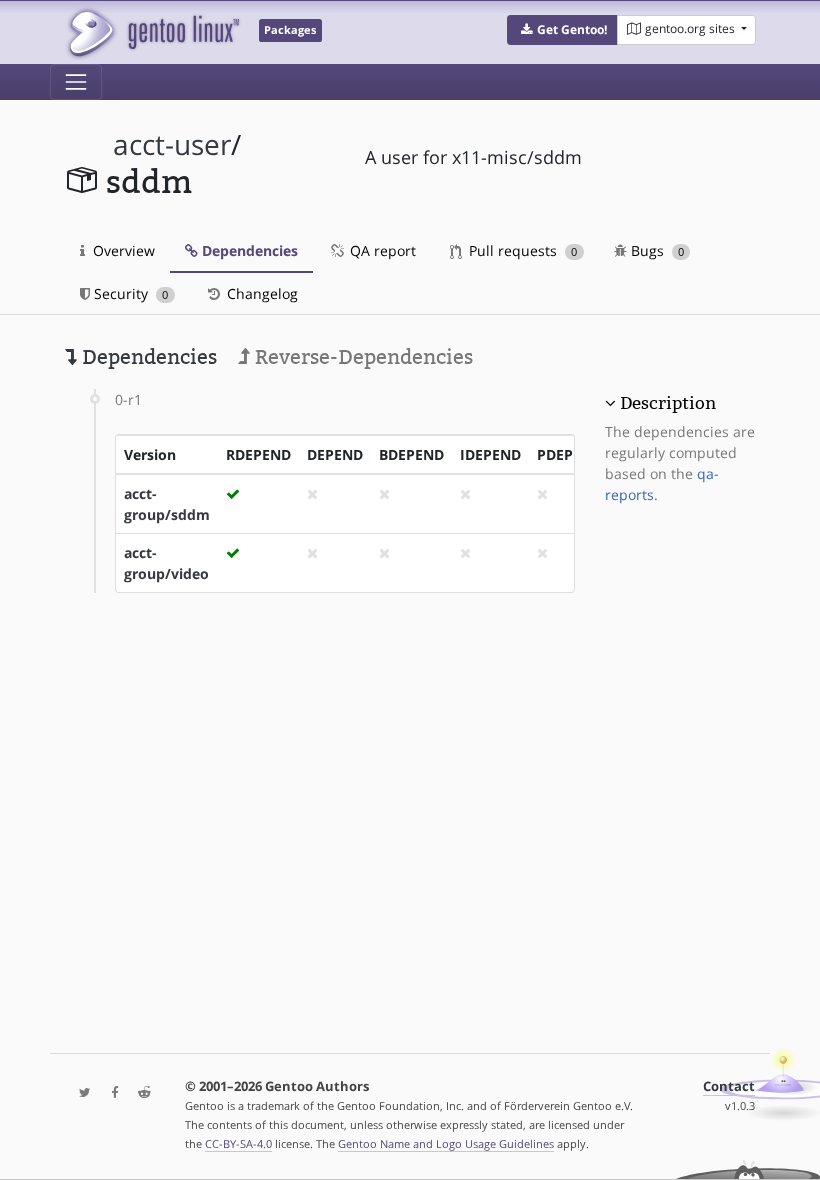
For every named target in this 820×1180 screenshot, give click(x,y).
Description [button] (668, 403)
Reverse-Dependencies (361, 357)
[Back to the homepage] (152, 32)
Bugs (655, 250)
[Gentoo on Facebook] (110, 1093)
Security (129, 293)
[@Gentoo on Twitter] (80, 1093)
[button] (562, 30)
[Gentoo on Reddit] (139, 1093)
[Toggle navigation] (76, 82)
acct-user (172, 144)
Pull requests (521, 250)
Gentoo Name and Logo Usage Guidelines (446, 1143)
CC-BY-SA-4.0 (238, 1143)
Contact (729, 1086)
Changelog (260, 293)
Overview (122, 250)
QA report (381, 250)
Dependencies (248, 250)
